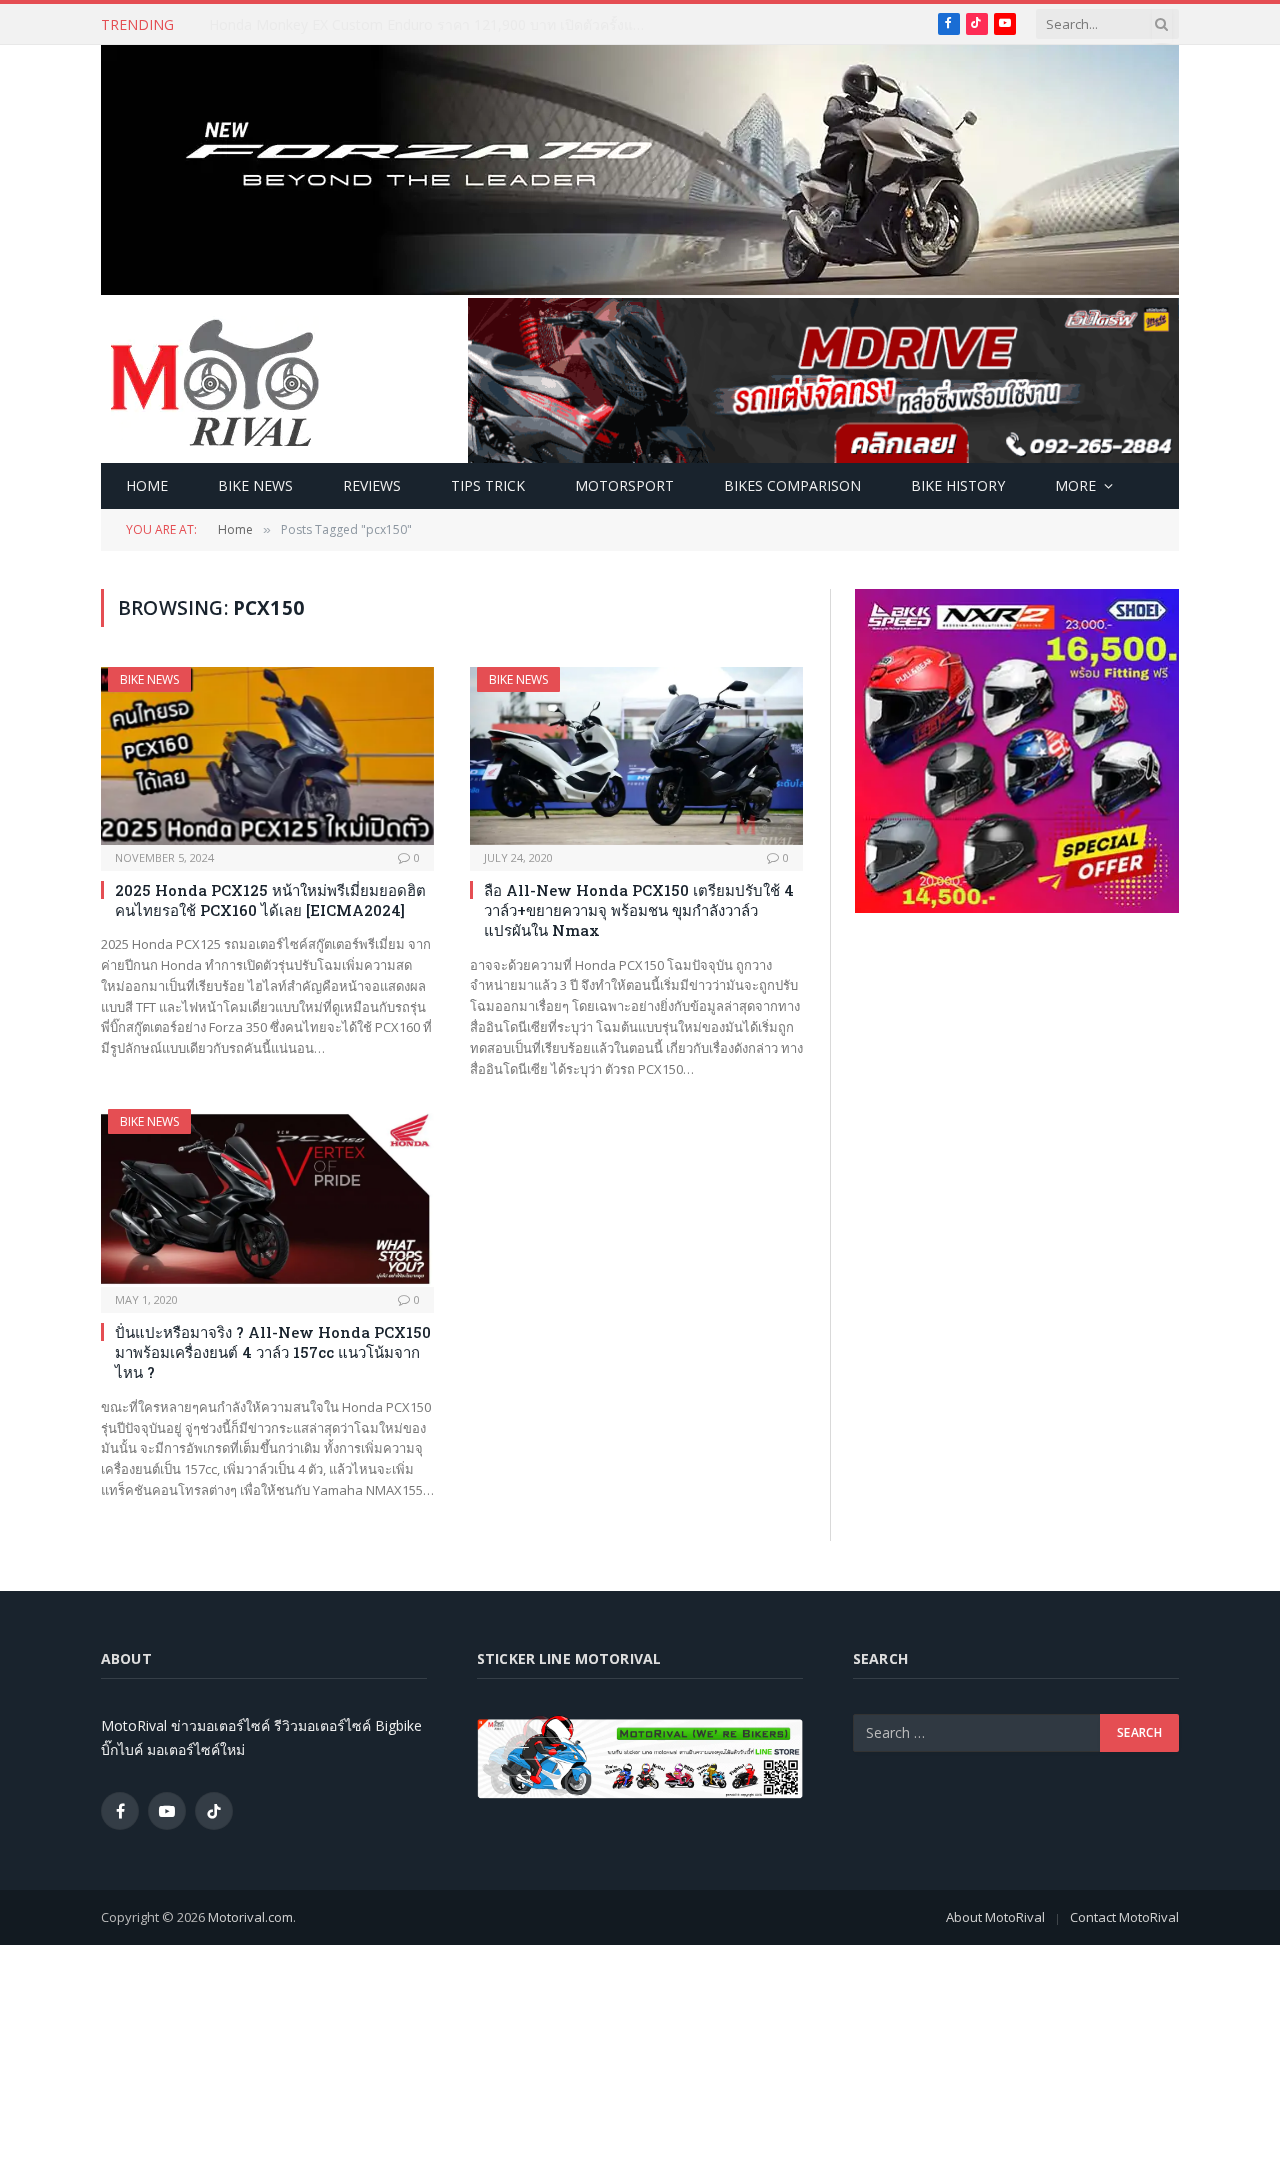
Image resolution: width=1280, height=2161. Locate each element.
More (1075, 485)
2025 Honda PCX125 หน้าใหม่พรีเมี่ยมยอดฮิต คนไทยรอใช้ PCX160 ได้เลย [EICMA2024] (270, 900)
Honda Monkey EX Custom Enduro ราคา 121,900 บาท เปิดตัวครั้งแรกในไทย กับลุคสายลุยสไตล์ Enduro (434, 25)
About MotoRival (995, 1917)
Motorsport (624, 485)
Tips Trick (488, 485)
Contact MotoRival (1124, 1917)
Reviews (372, 485)
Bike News (255, 485)
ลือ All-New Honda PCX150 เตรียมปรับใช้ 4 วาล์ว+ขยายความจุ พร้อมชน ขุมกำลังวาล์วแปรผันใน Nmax (639, 910)
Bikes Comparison (792, 485)
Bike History (958, 485)
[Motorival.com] (215, 381)
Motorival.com (250, 1917)
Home (147, 485)
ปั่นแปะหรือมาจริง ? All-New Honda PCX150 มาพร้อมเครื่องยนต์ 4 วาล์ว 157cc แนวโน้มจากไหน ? (273, 1352)
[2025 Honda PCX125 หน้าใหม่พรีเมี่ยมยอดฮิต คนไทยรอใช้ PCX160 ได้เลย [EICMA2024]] (267, 755)
